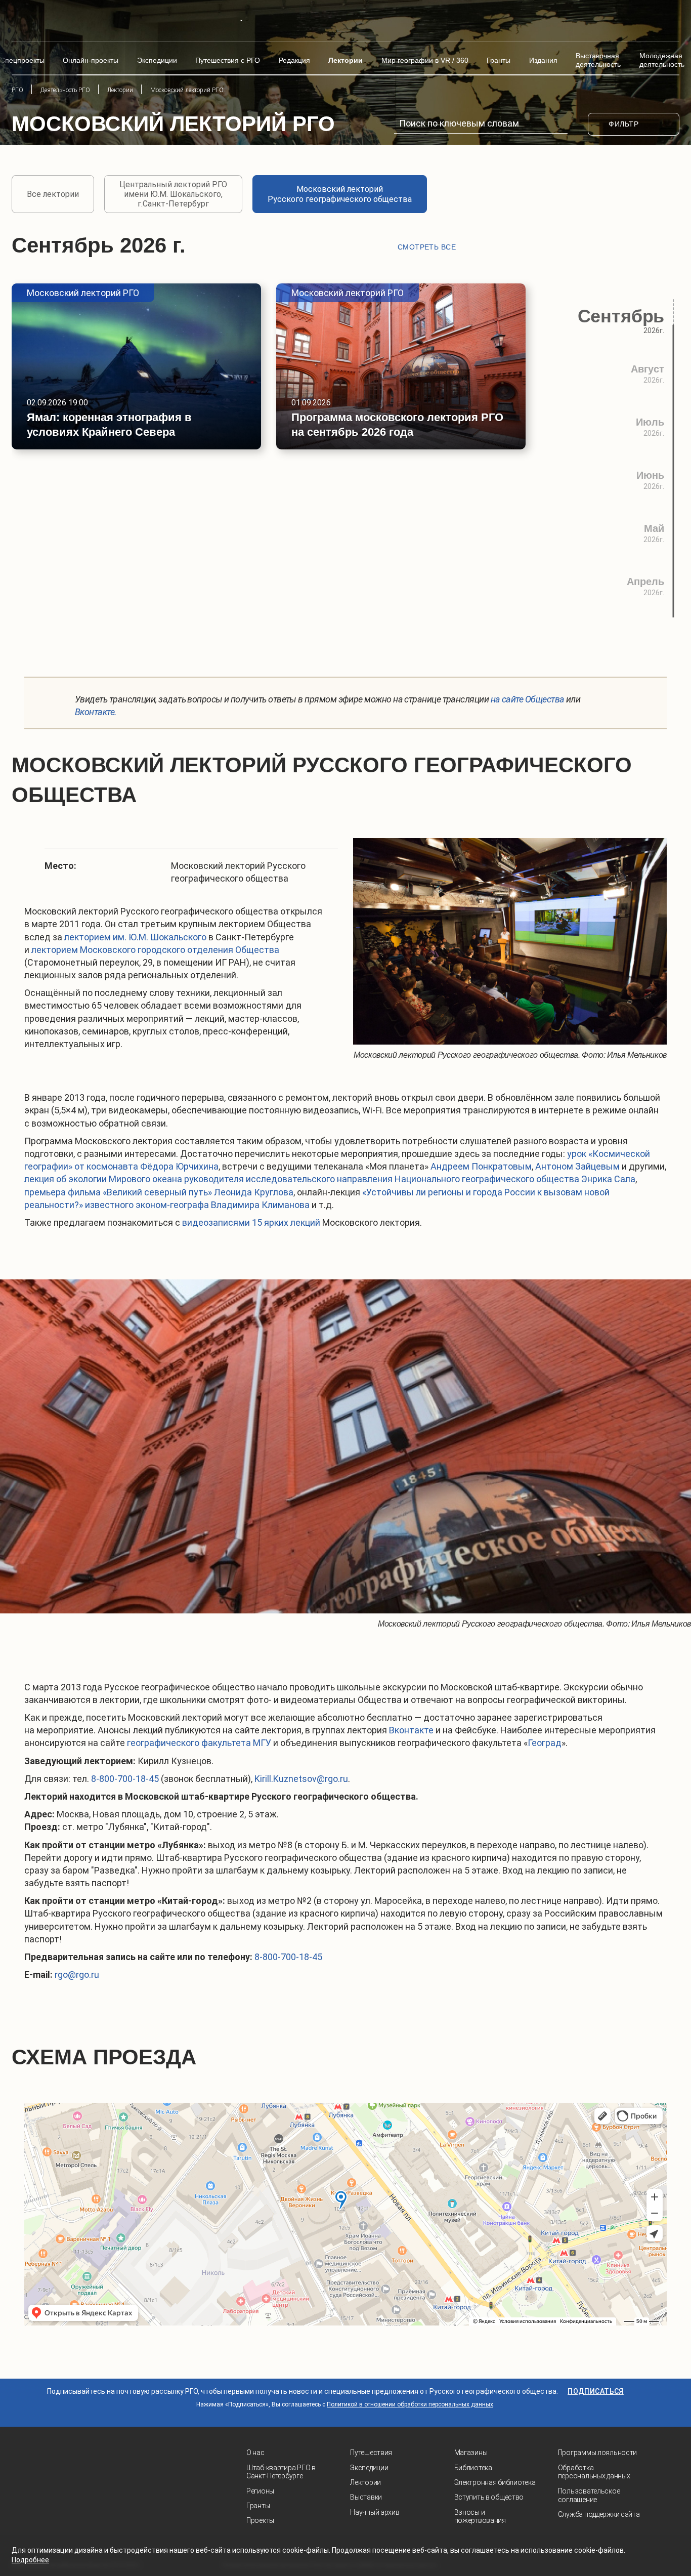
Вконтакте (411, 1730)
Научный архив (375, 2512)
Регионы (260, 2491)
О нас (255, 2453)
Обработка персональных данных (594, 2472)
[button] (674, 628)
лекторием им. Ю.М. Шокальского (135, 937)
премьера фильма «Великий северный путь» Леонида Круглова (159, 1192)
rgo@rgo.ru (77, 1975)
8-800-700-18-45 (125, 1779)
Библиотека (473, 2468)
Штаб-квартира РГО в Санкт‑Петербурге (281, 2472)
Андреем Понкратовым (481, 1166)
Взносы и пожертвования (480, 2517)
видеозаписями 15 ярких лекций (251, 1222)
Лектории (365, 2482)
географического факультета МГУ (199, 1743)
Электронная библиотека (495, 2482)
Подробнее (30, 2560)
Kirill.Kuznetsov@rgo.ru (301, 1779)
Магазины (471, 2453)
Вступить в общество (489, 2497)
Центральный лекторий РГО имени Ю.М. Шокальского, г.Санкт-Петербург (173, 194)
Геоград (545, 1743)
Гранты (258, 2506)
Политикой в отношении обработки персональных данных (410, 2404)
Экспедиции (369, 2468)
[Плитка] (520, 247)
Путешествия (371, 2453)
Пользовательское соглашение (589, 2495)
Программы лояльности (597, 2453)
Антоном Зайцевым (577, 1166)
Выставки (366, 2497)
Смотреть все (427, 247)
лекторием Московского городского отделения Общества (155, 950)
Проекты (260, 2520)
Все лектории (53, 194)
